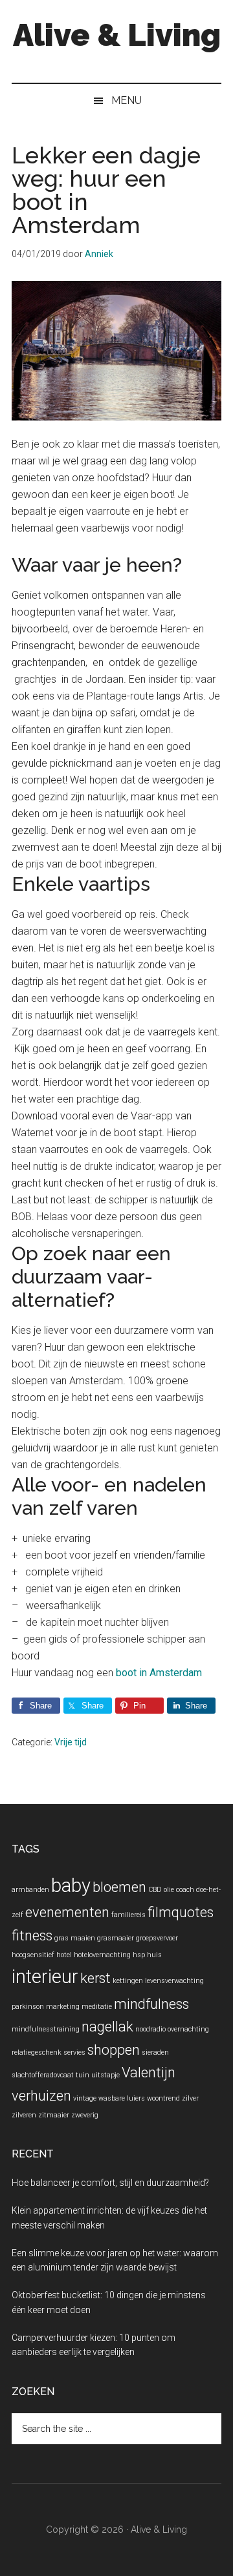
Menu (127, 100)
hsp (139, 1955)
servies (74, 2052)
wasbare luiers (122, 2098)
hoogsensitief (33, 1955)
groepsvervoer (157, 1938)
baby (71, 1885)
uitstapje (105, 2075)
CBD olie (161, 1890)
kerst (95, 1978)
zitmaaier (54, 2115)
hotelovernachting (102, 1955)
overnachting (188, 2029)
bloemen (119, 1887)
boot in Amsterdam (159, 1673)
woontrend (163, 2098)
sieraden (155, 2052)
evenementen (67, 1912)
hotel (64, 1955)
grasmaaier (116, 1938)
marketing (63, 2007)
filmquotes (181, 1912)
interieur (45, 1977)
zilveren (24, 2115)
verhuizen (41, 2096)
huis (154, 1955)
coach (185, 1890)
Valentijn (149, 2072)
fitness (32, 1936)
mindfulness (151, 2004)
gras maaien (75, 1938)
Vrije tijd (71, 1742)
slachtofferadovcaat (43, 2075)
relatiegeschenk (37, 2052)
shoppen (114, 2050)
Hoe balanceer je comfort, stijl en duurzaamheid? (110, 2183)
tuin (83, 2075)
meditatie (97, 2007)
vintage (85, 2098)
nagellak (107, 2027)
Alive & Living (117, 35)
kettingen (128, 1981)
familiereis (128, 1915)
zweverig (85, 2115)
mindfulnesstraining (46, 2029)
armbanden (30, 1890)
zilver (190, 2098)
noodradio (150, 2029)
